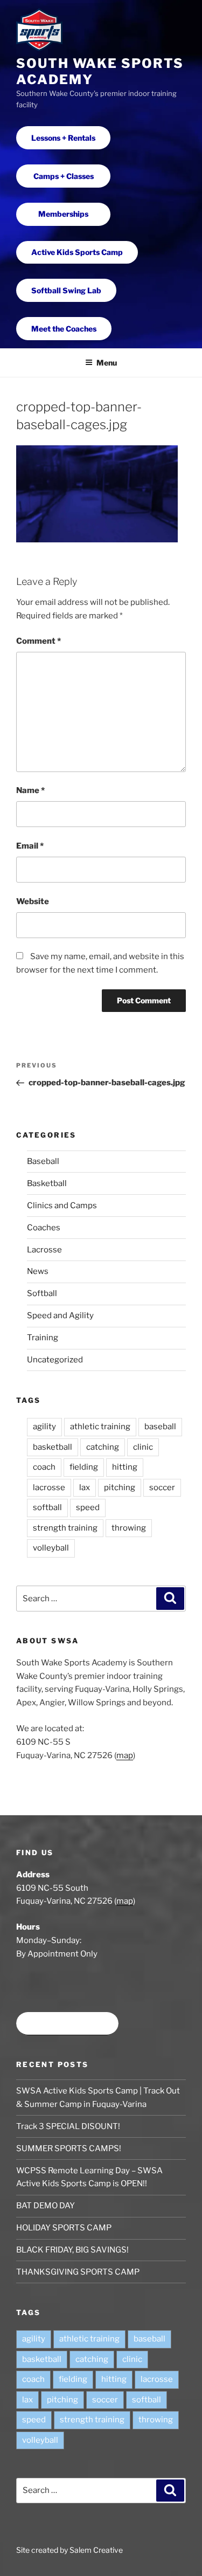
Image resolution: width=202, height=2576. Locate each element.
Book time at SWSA (67, 2024)
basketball (53, 1447)
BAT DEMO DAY (46, 2206)
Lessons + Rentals (63, 138)
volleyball (51, 1548)
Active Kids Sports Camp (77, 252)
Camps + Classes (64, 176)
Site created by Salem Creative (69, 2550)
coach (44, 1467)
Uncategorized (55, 1360)
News (38, 1271)
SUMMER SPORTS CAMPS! (69, 2148)
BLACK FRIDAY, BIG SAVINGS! (72, 2250)
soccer (162, 1487)
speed (88, 1507)
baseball (160, 1427)
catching (103, 1447)
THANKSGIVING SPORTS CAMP (78, 2272)
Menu (107, 363)
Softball (42, 1293)
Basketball (47, 1183)
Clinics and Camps (62, 1206)
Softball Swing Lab (66, 290)
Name (30, 790)
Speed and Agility (60, 1315)
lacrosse (49, 1487)
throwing (129, 1528)
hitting (125, 1467)
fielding (84, 1467)
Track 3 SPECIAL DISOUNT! (68, 2126)
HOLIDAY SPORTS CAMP (64, 2228)
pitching (120, 1487)
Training (43, 1338)
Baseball (43, 1161)
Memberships (63, 214)
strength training (65, 1528)
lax (85, 1487)
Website (33, 901)
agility (44, 1427)
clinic (143, 1447)
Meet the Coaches (64, 329)
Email (30, 846)
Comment (39, 641)
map (125, 1755)
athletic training (100, 1427)
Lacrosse (44, 1250)
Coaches (44, 1228)
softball (47, 1507)
